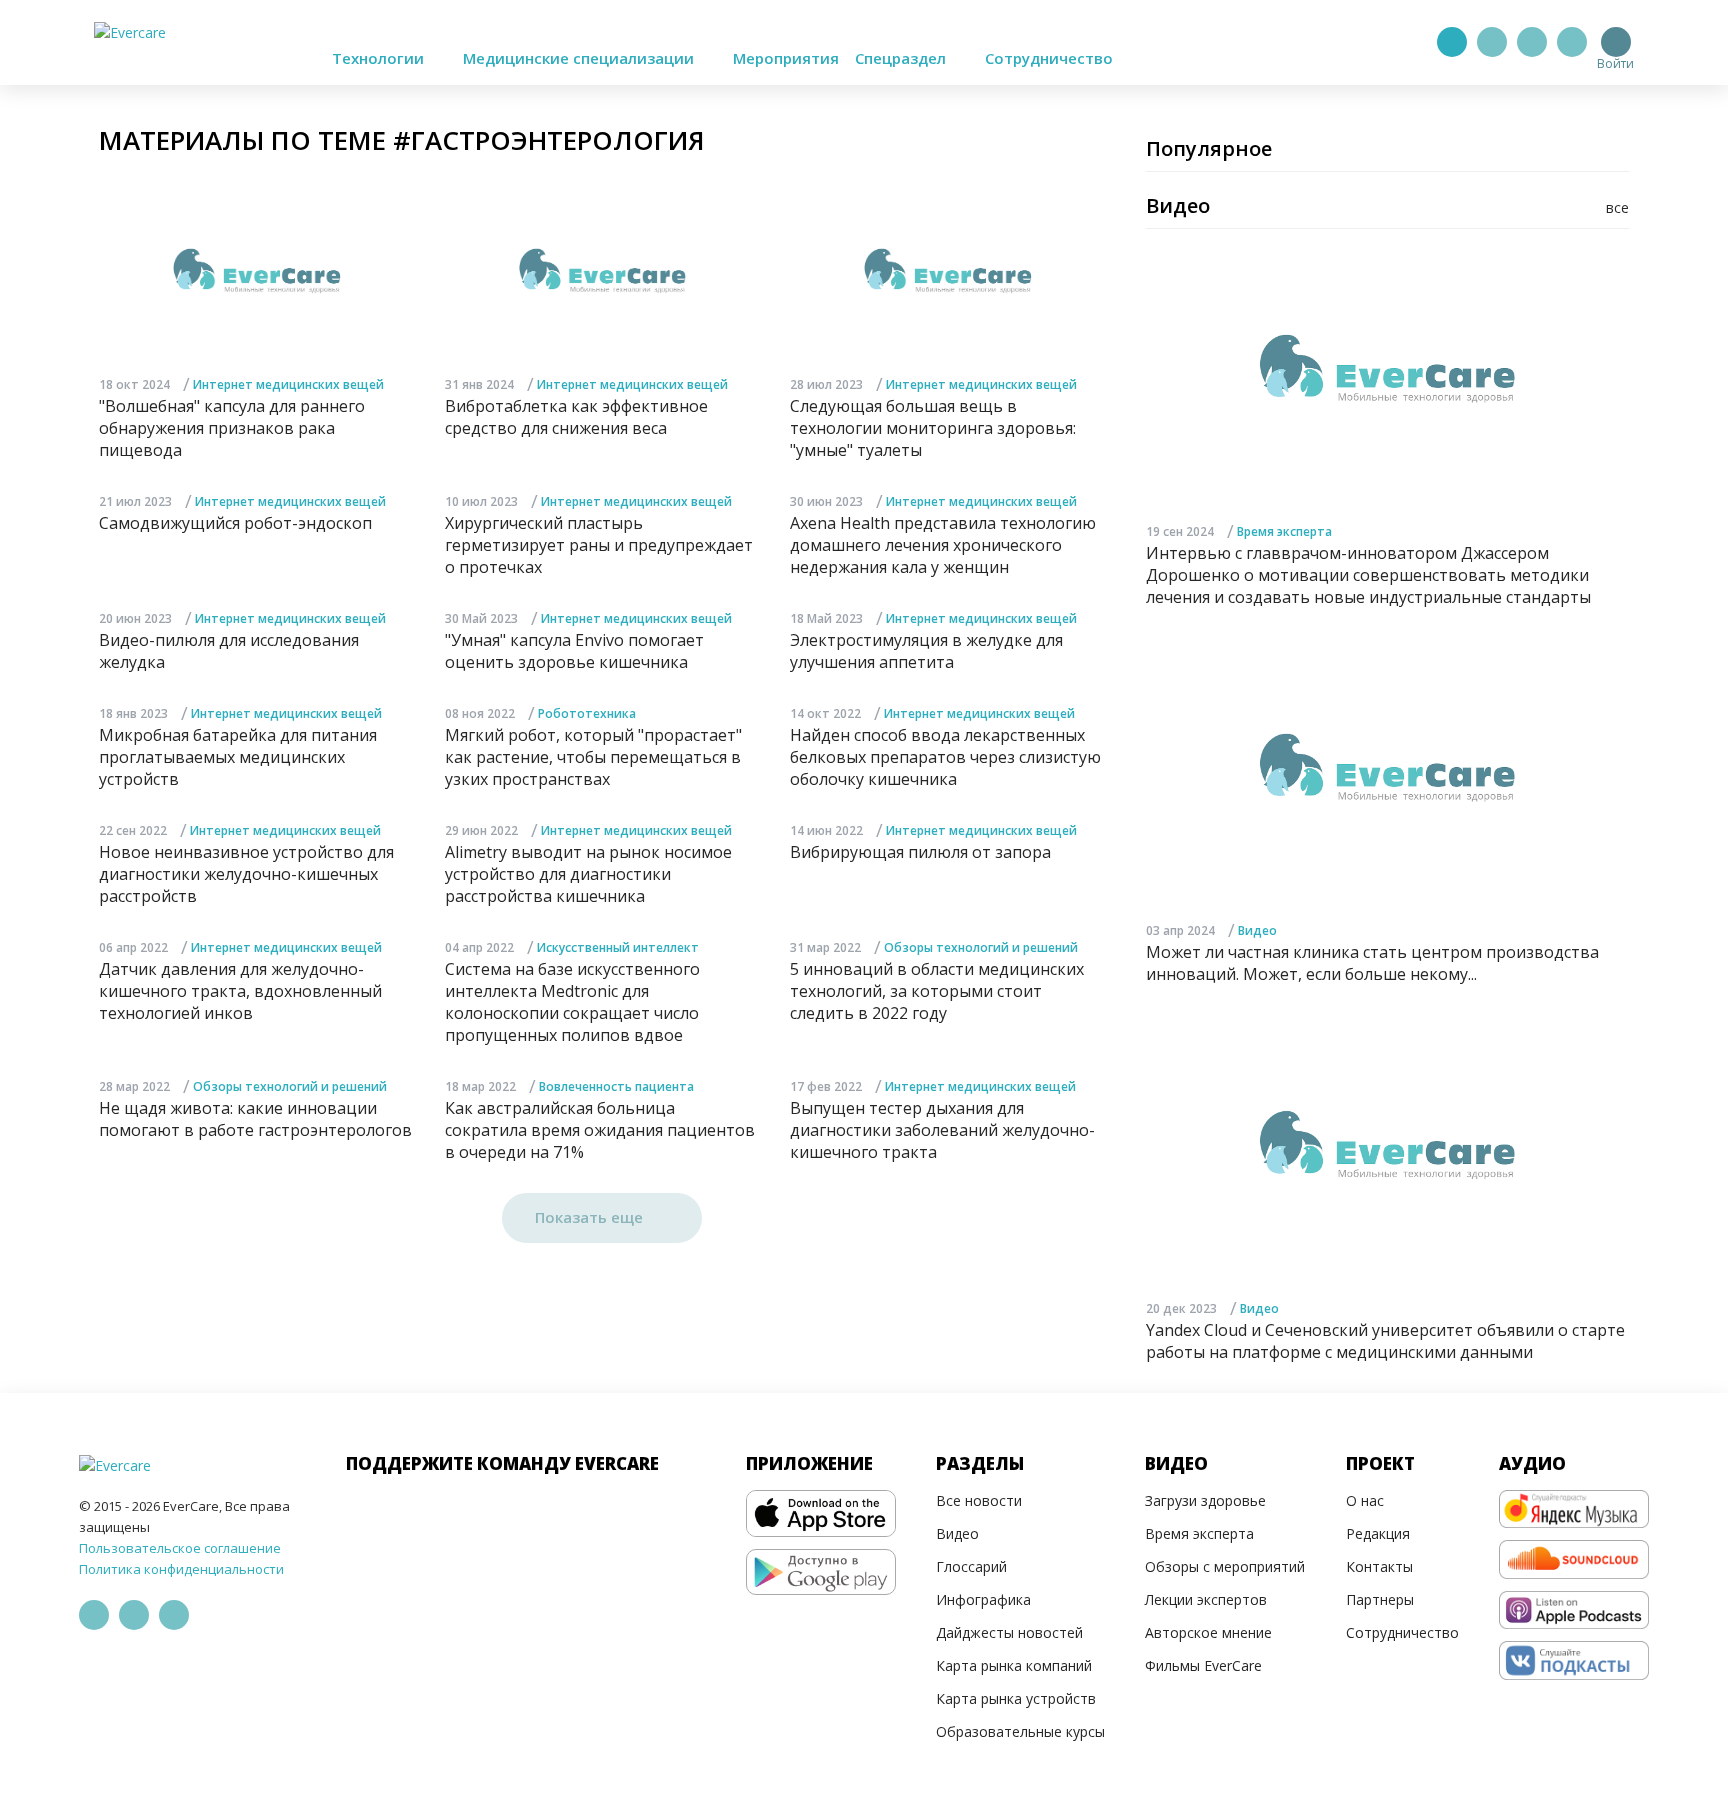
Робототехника (587, 713)
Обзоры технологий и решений (981, 947)
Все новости (979, 1500)
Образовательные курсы (1020, 1731)
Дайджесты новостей (1009, 1632)
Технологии (380, 58)
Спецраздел (902, 58)
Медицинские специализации (580, 58)
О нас (1365, 1500)
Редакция (1378, 1533)
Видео (1257, 930)
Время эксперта (1284, 531)
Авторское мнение (1208, 1632)
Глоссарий (971, 1566)
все (1617, 207)
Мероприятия (786, 58)
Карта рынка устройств (1016, 1698)
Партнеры (1380, 1599)
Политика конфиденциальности (181, 1569)
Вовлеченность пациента (616, 1086)
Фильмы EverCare (1203, 1665)
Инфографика (983, 1599)
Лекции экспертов (1206, 1599)
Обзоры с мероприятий (1225, 1566)
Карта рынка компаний (1014, 1665)
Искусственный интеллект (618, 947)
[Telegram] (1492, 42)
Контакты (1379, 1566)
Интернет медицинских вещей (288, 384)
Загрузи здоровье (1205, 1500)
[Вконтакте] (1532, 42)
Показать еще (591, 1217)
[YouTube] (1572, 42)
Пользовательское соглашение (180, 1548)
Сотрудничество (1049, 58)
